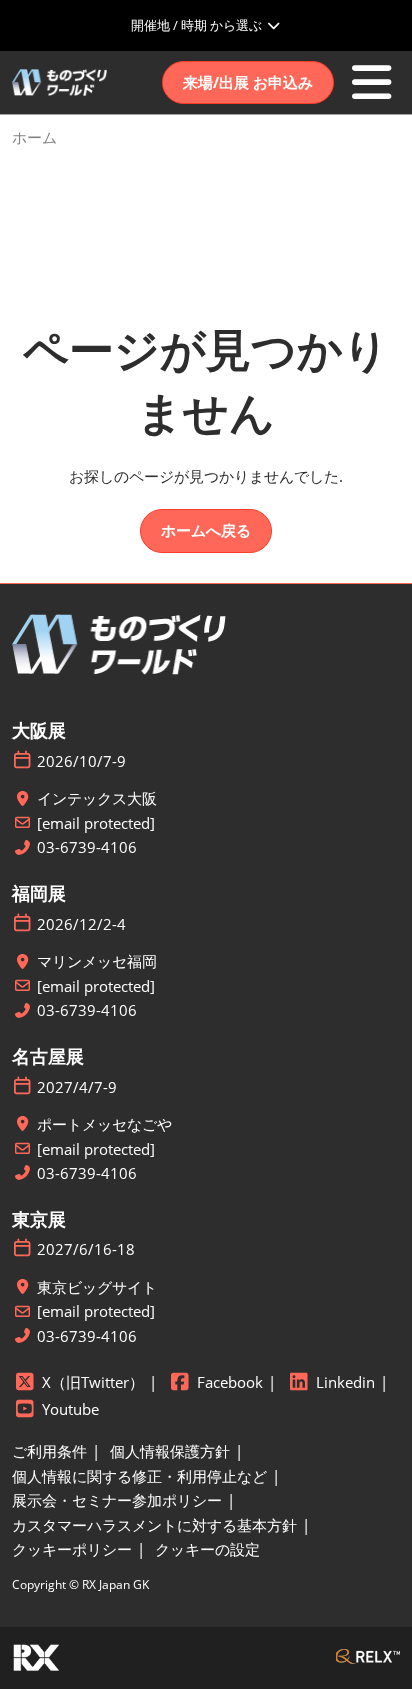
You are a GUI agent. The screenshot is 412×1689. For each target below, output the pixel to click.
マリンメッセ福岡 (97, 961)
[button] (248, 83)
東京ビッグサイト (97, 1287)
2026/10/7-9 (81, 761)
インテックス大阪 (97, 798)
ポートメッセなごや (104, 1124)
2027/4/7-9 (77, 1087)
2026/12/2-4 (81, 924)
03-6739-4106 (87, 847)
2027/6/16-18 (86, 1249)
